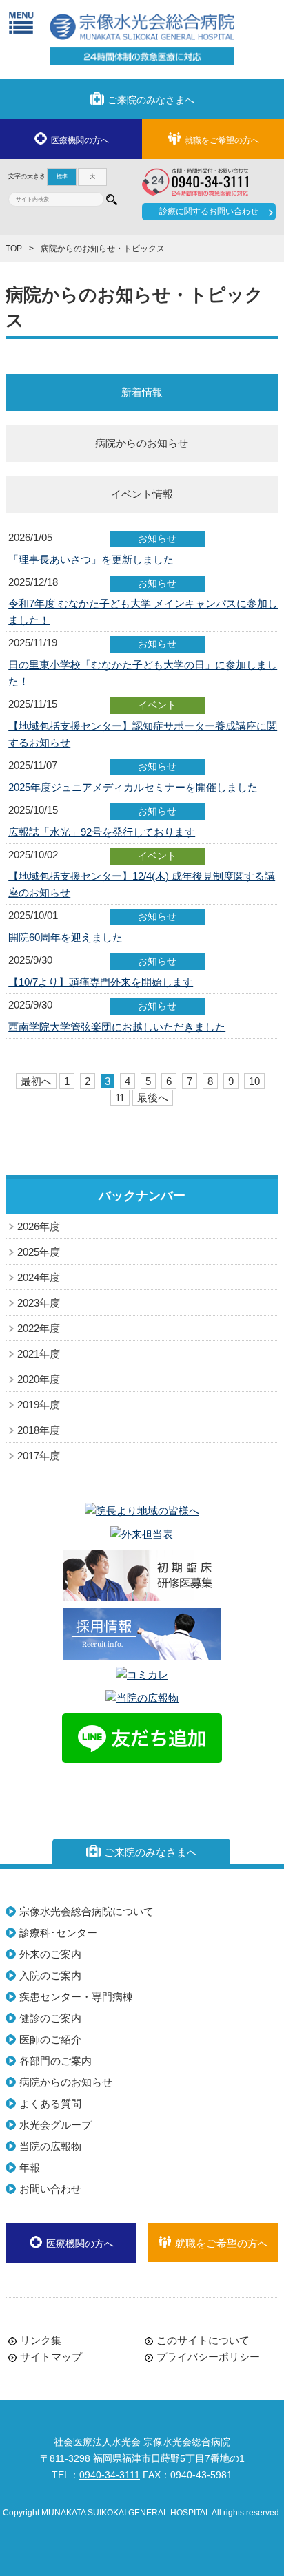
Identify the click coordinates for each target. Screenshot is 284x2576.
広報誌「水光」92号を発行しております (102, 832)
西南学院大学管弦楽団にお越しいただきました (117, 1027)
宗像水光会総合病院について (87, 1911)
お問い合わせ (50, 2189)
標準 (62, 177)
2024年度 (39, 1277)
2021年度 (39, 1354)
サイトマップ (51, 2357)
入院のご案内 (50, 1975)
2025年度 (39, 1252)
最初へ (36, 1081)
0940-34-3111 (110, 2475)
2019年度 (39, 1405)
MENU (21, 22)
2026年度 (39, 1226)
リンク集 (41, 2340)
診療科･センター (58, 1933)
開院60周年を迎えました (65, 937)
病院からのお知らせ (142, 443)
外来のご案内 (50, 1954)
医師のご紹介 (50, 2039)
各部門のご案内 (55, 2061)
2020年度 (39, 1379)
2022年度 (39, 1328)
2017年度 (39, 1456)
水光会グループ (55, 2125)
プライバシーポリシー (208, 2357)
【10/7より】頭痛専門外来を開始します (101, 982)
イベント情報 (142, 494)
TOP (14, 249)
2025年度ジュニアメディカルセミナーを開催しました (133, 787)
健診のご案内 (50, 2018)
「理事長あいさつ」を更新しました (91, 559)
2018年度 (39, 1430)
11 (120, 1098)
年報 (30, 2167)
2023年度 (39, 1303)
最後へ (153, 1098)
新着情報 (142, 392)
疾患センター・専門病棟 (76, 1997)
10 (254, 1081)
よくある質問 (50, 2103)
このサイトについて (203, 2340)
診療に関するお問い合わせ (209, 211)
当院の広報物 (50, 2146)
